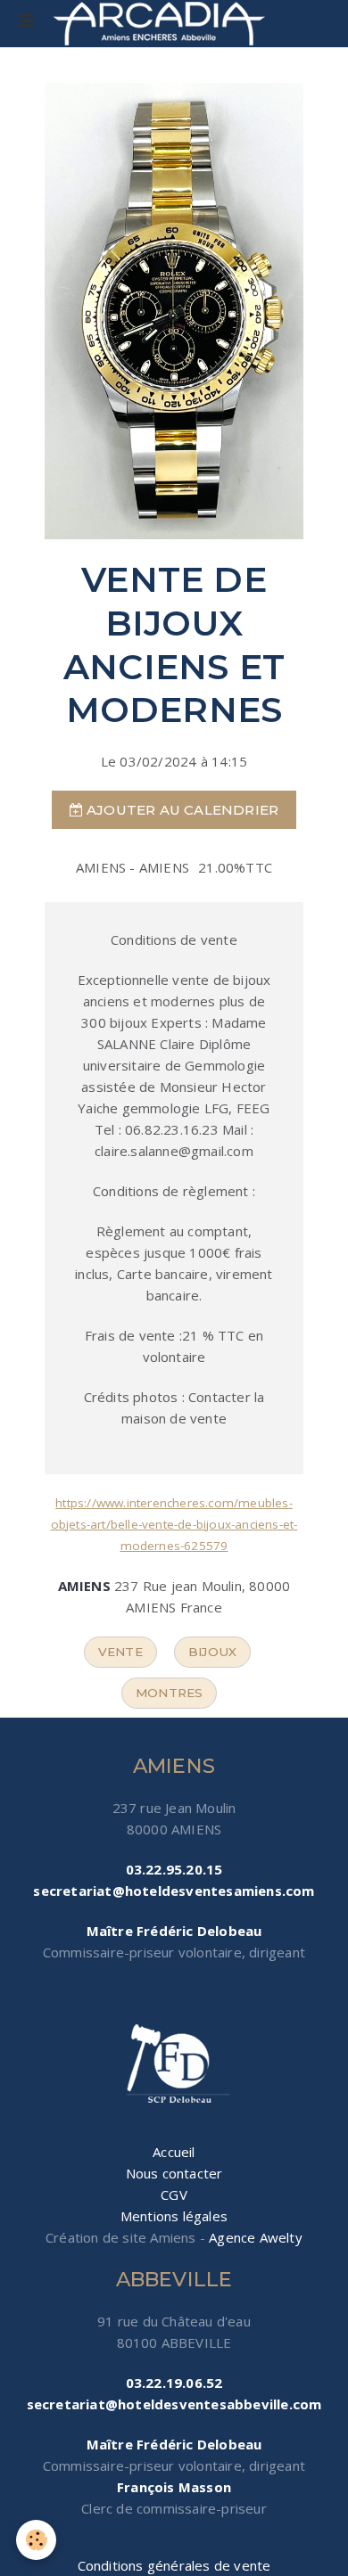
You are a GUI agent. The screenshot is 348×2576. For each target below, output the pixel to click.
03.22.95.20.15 (174, 1869)
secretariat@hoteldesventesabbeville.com (174, 2404)
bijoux (212, 1652)
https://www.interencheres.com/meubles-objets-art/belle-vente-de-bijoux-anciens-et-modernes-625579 (174, 1524)
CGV (174, 2195)
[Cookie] (36, 2540)
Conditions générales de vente (174, 2565)
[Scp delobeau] (174, 2065)
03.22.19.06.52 (174, 2383)
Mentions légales (174, 2216)
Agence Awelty (256, 2237)
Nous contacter (174, 2173)
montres (169, 1693)
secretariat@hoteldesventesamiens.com (174, 1891)
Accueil (174, 2152)
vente (120, 1652)
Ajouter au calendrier (181, 810)
